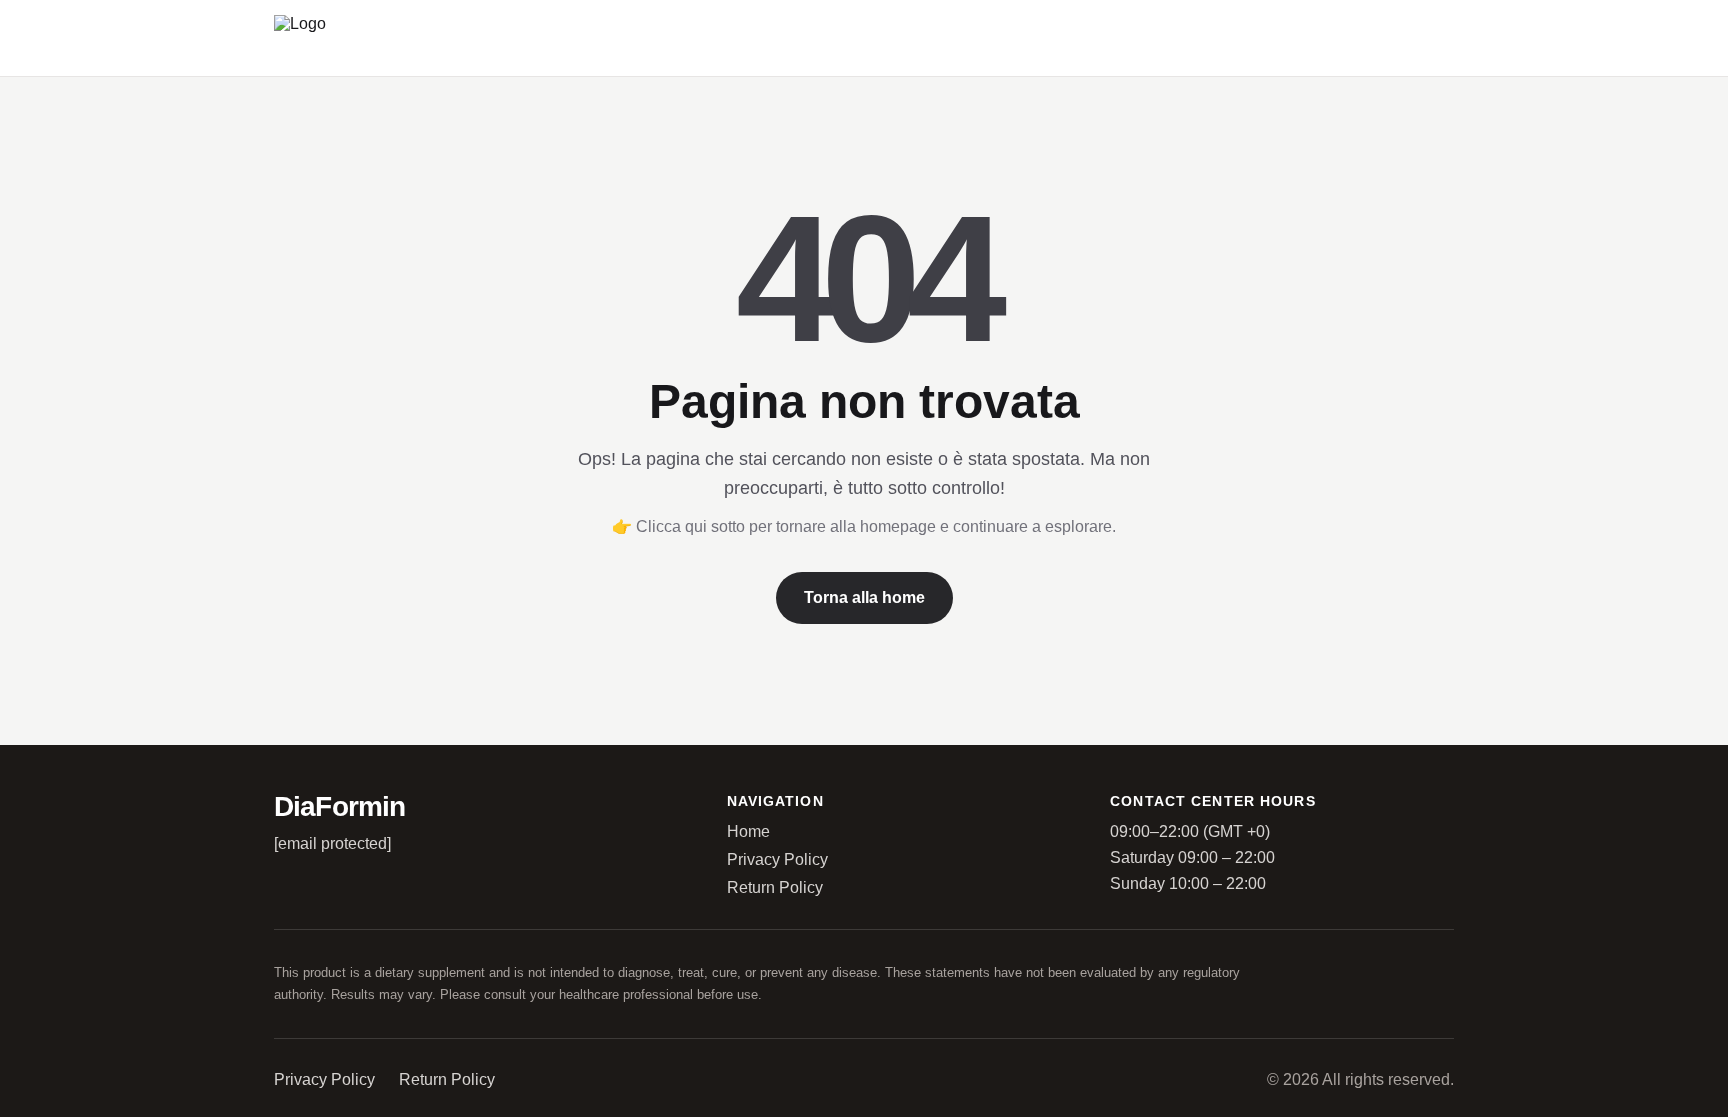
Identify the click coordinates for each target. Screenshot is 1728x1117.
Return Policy (775, 887)
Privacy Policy (777, 859)
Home (748, 831)
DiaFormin (339, 807)
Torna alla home (864, 597)
